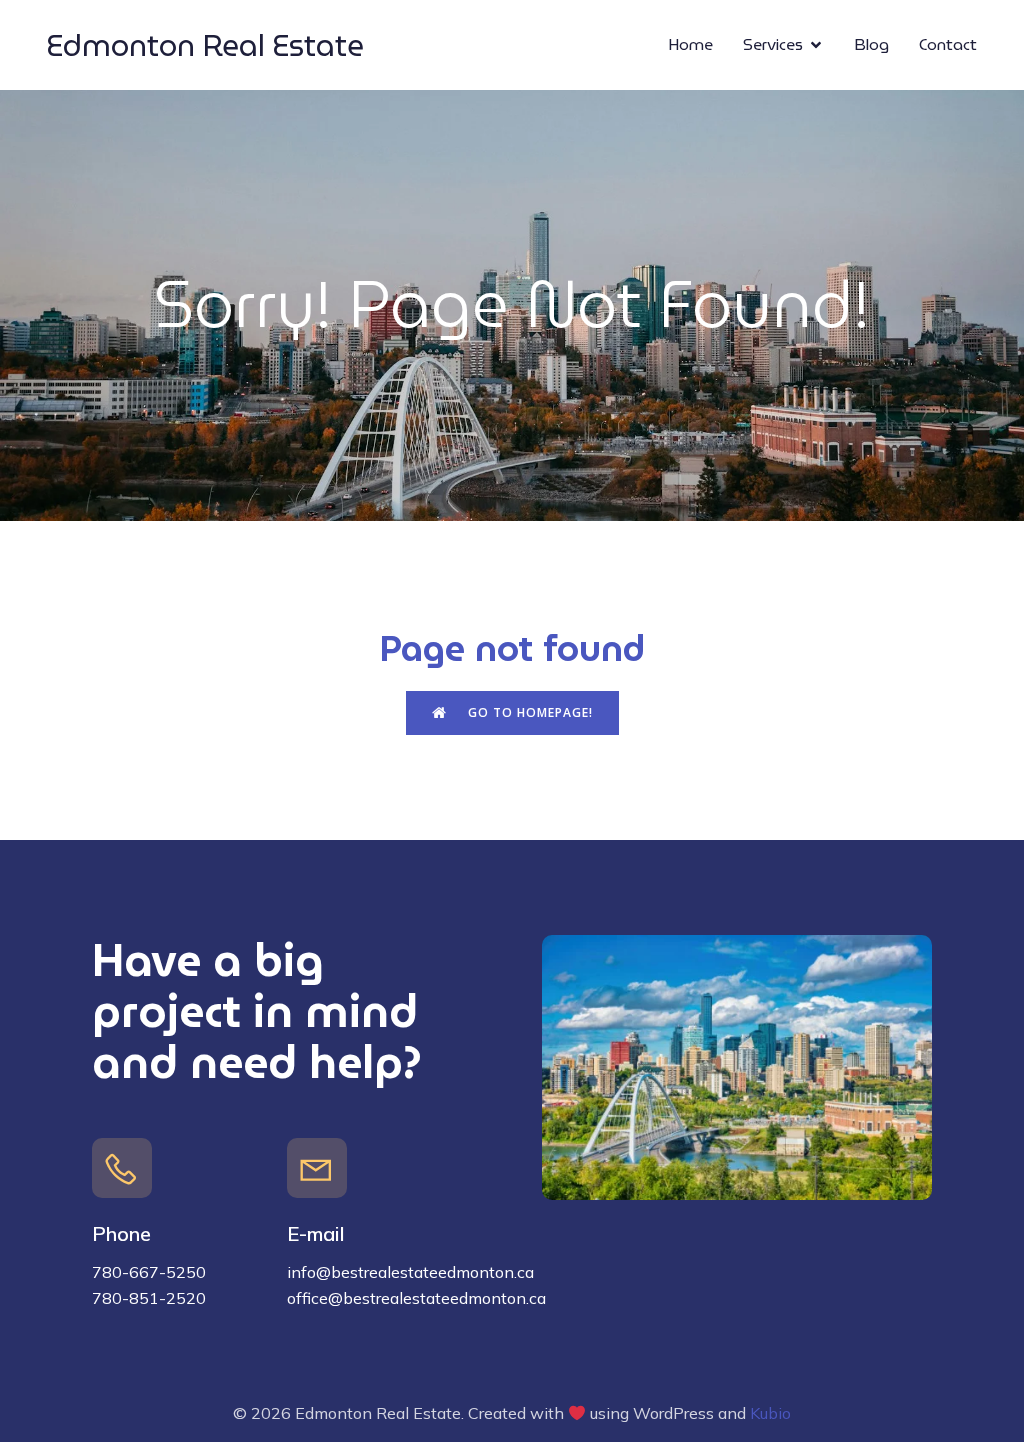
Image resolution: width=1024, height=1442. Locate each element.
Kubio (770, 1413)
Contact (948, 44)
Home (690, 44)
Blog (871, 44)
